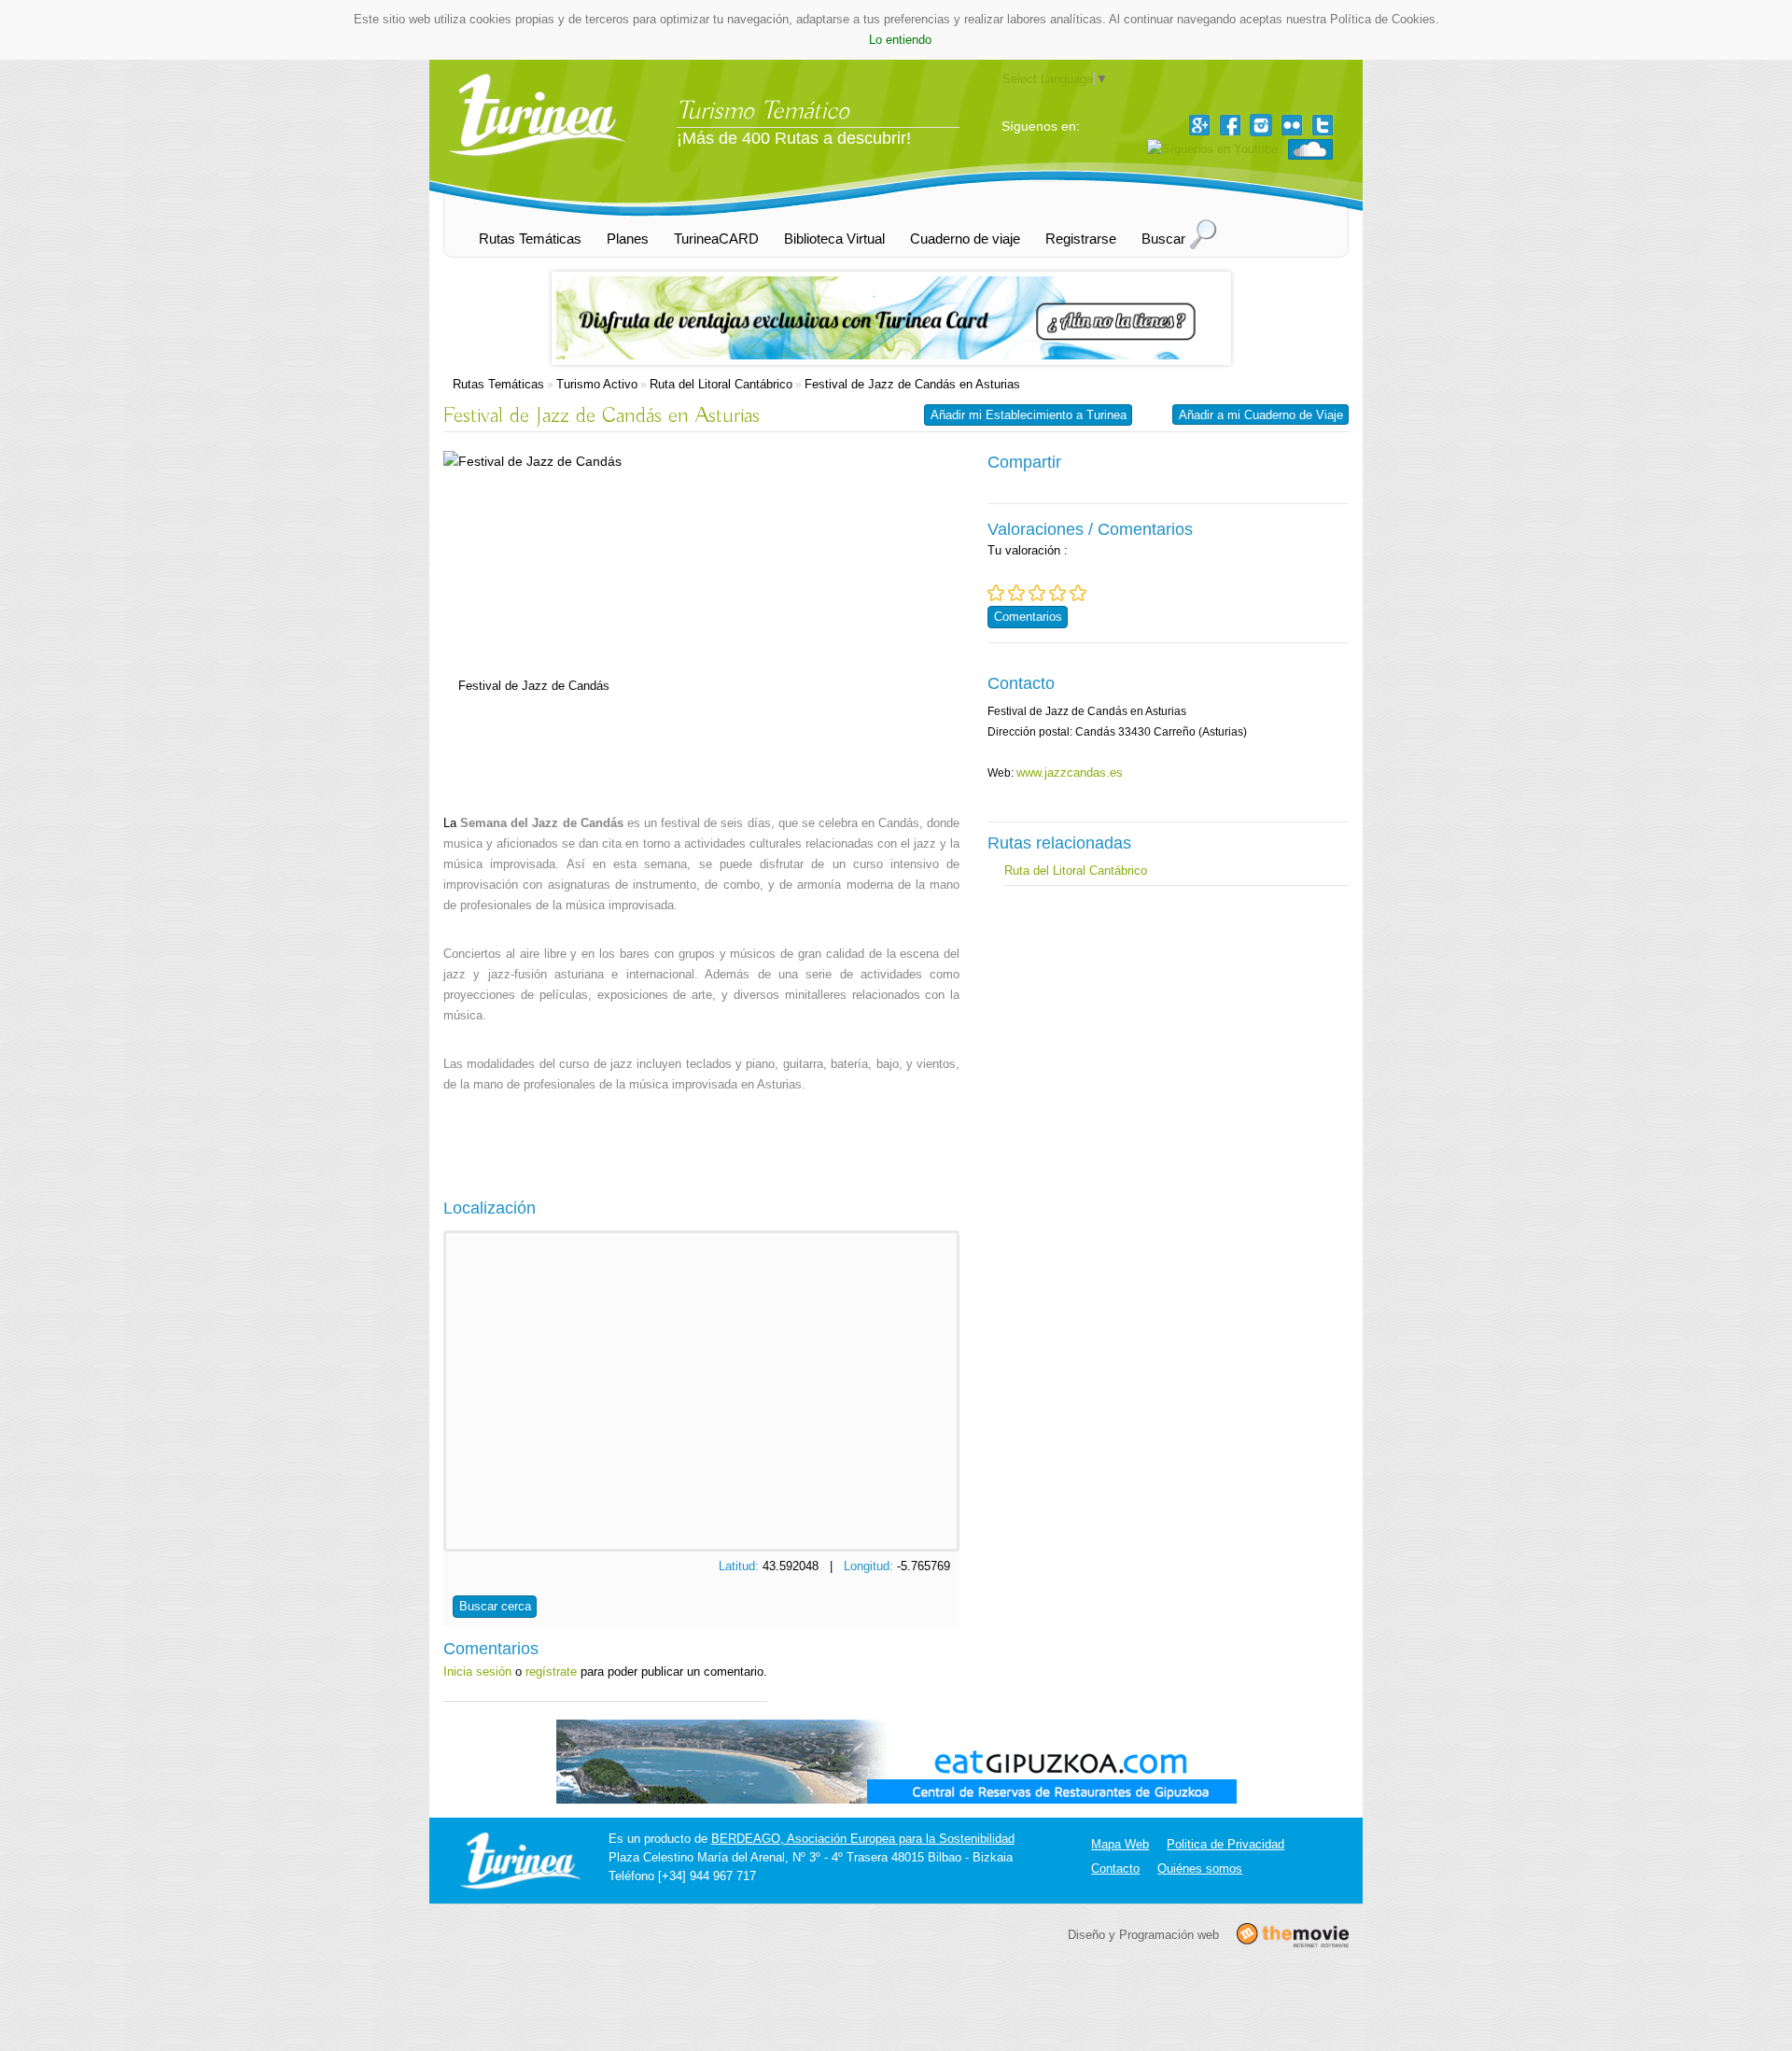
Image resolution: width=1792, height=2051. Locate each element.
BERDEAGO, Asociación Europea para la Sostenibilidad (863, 1839)
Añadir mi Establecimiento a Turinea (1029, 415)
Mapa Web (1120, 1844)
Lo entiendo (900, 40)
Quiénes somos (1200, 1868)
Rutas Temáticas (498, 384)
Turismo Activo (597, 384)
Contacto (1115, 1868)
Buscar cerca (495, 1606)
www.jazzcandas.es (1070, 773)
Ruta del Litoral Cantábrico (721, 384)
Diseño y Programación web (1143, 1934)
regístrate (551, 1672)
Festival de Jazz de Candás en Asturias (912, 384)
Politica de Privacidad (1225, 1844)
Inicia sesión (477, 1672)
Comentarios (1028, 617)
